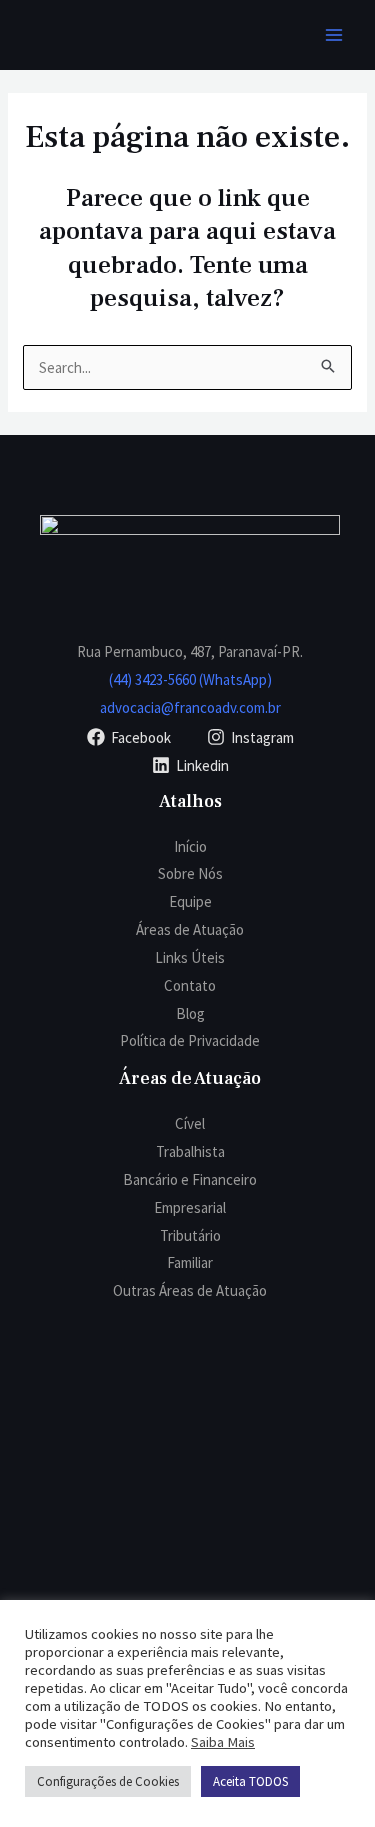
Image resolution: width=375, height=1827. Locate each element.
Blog (190, 1013)
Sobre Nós (190, 873)
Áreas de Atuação (190, 929)
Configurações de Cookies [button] (108, 1781)
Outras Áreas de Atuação (190, 1290)
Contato (190, 985)
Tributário (190, 1235)
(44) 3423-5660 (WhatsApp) (190, 679)
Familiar (190, 1262)
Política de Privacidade (190, 1040)
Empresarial (190, 1207)
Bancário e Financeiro (190, 1179)
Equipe (190, 901)
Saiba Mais (223, 1742)
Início (190, 846)
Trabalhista (190, 1151)
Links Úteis (190, 957)
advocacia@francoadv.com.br (190, 707)
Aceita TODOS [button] (250, 1781)
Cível (190, 1123)
